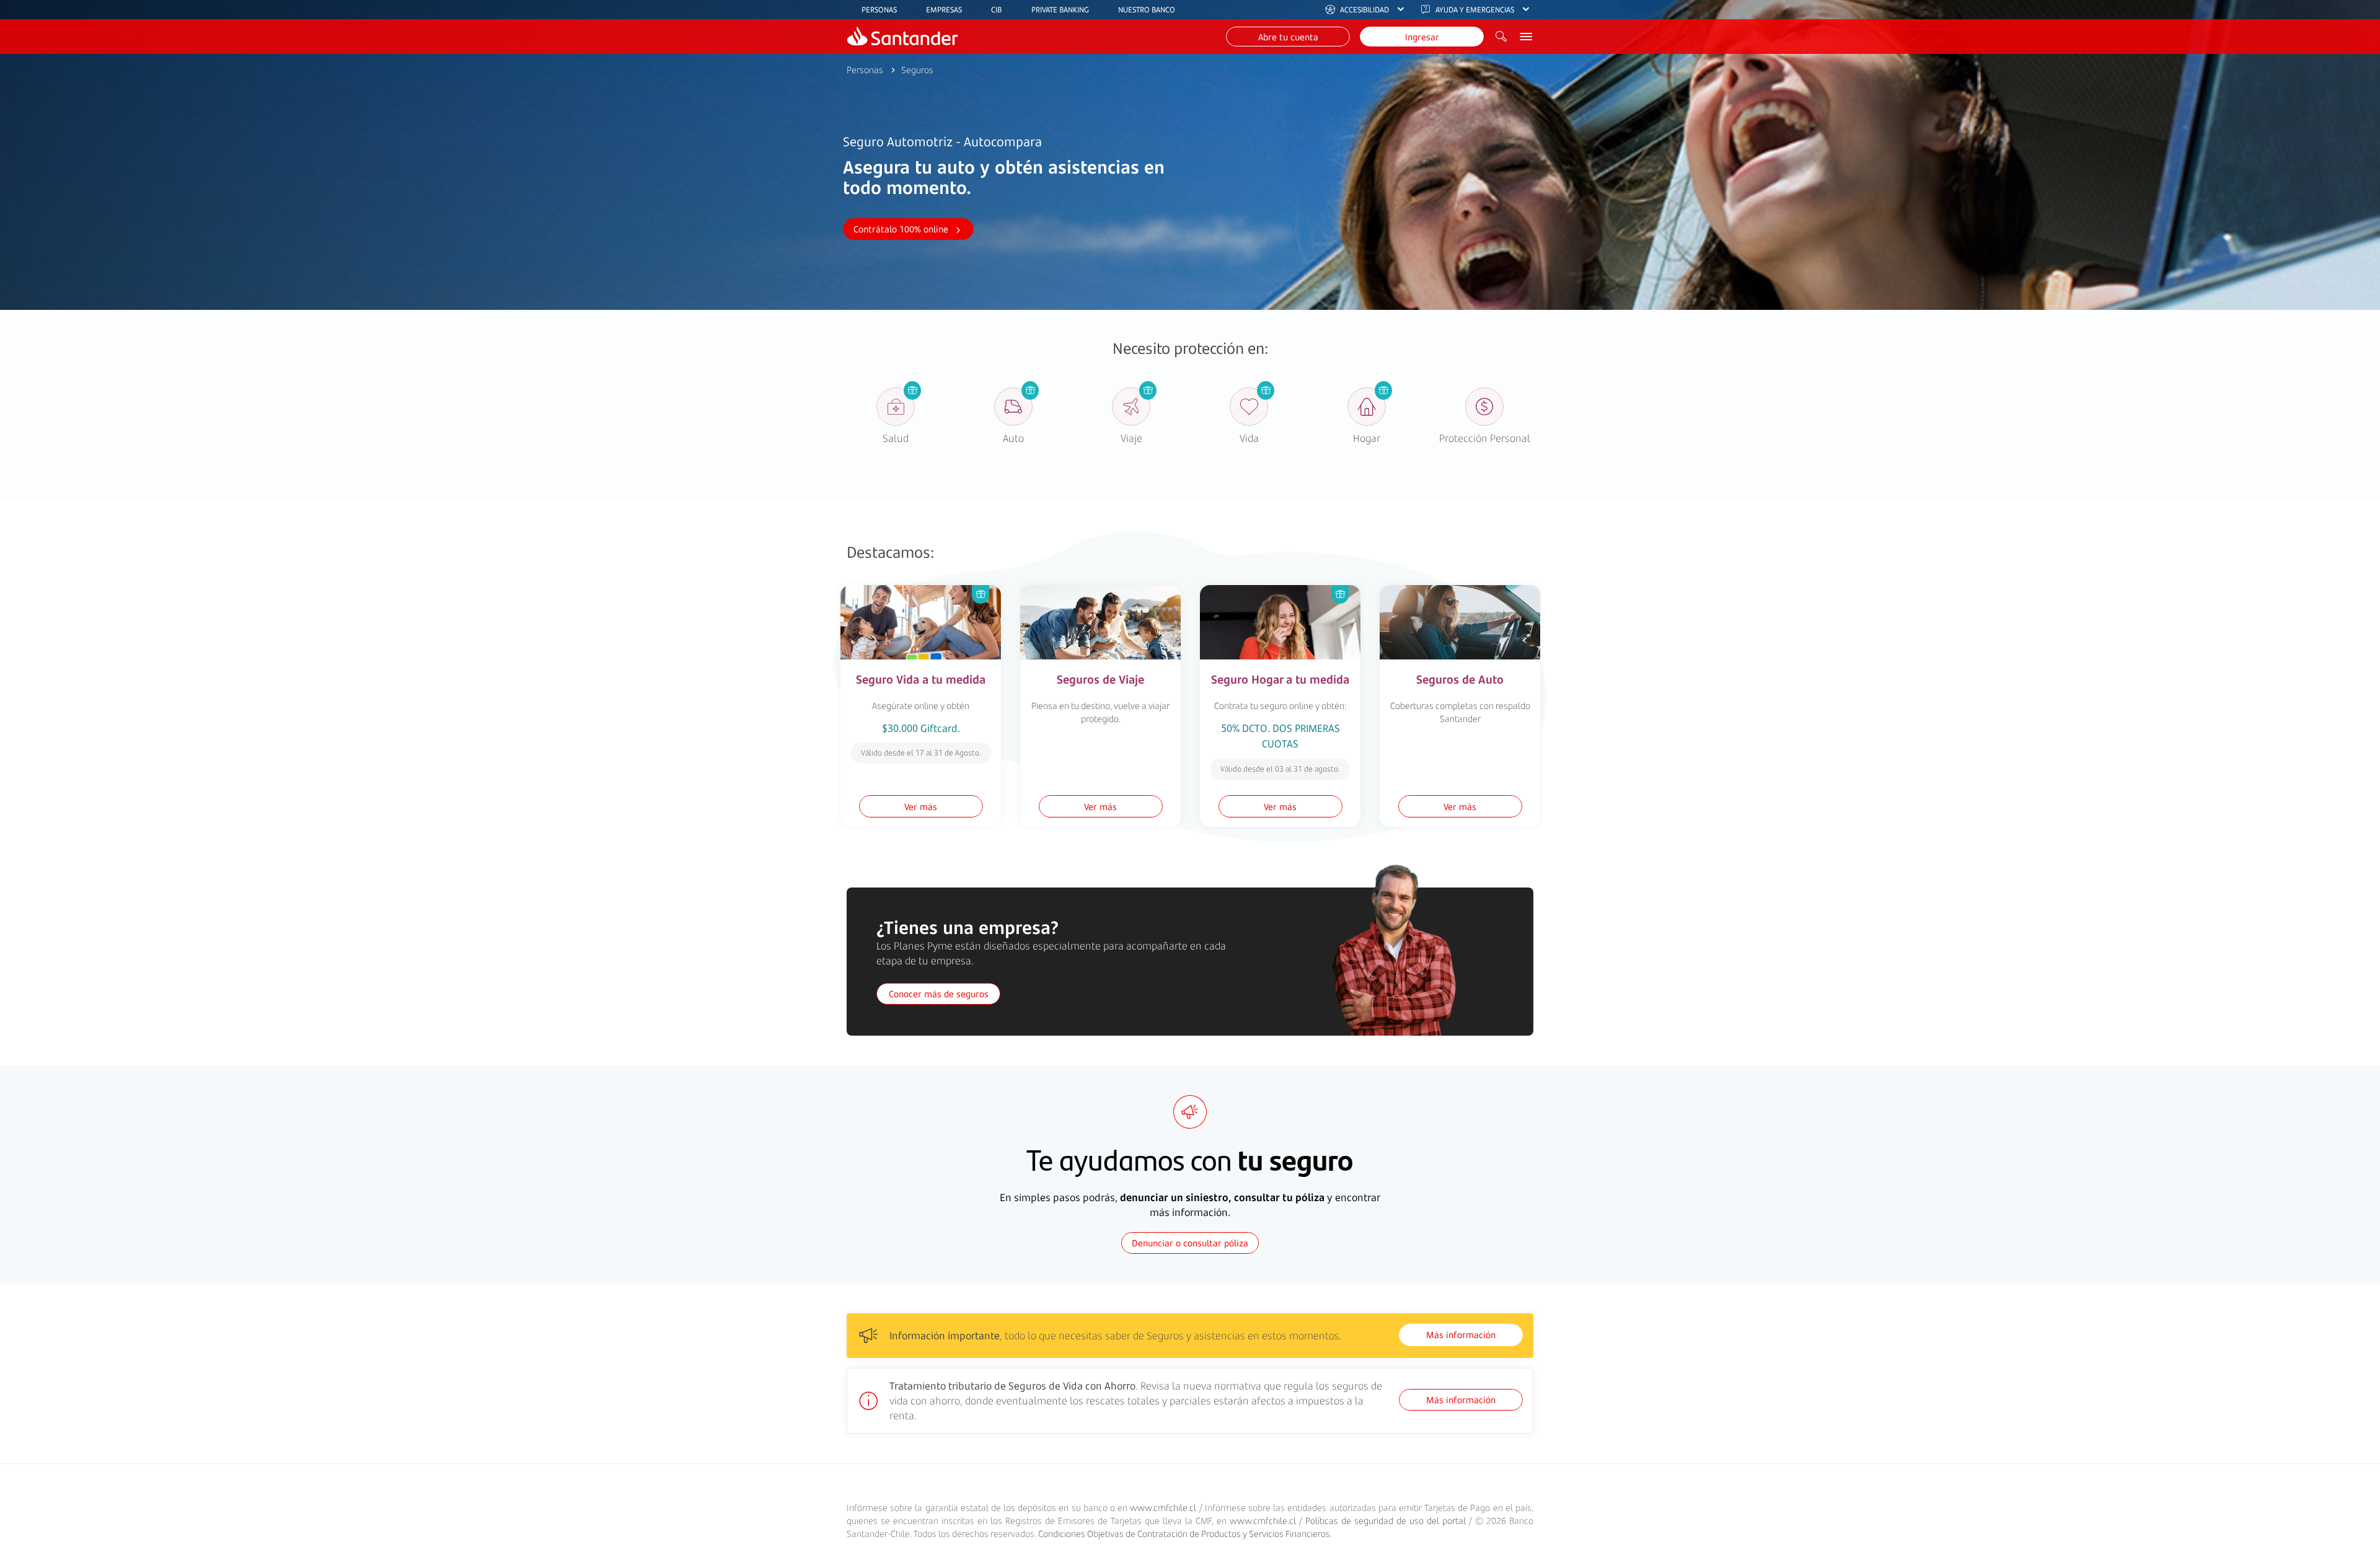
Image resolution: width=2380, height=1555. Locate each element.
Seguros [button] (917, 70)
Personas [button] (865, 70)
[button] (1288, 37)
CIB (996, 10)
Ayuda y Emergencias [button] (1475, 10)
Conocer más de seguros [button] (939, 994)
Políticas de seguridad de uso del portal (1386, 1521)
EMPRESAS (944, 10)
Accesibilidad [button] (1364, 10)
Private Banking (1060, 10)
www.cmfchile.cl (1163, 1508)
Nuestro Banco (1147, 10)
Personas (879, 10)
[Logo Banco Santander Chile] (902, 37)
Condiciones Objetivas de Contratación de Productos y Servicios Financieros (1184, 1534)
